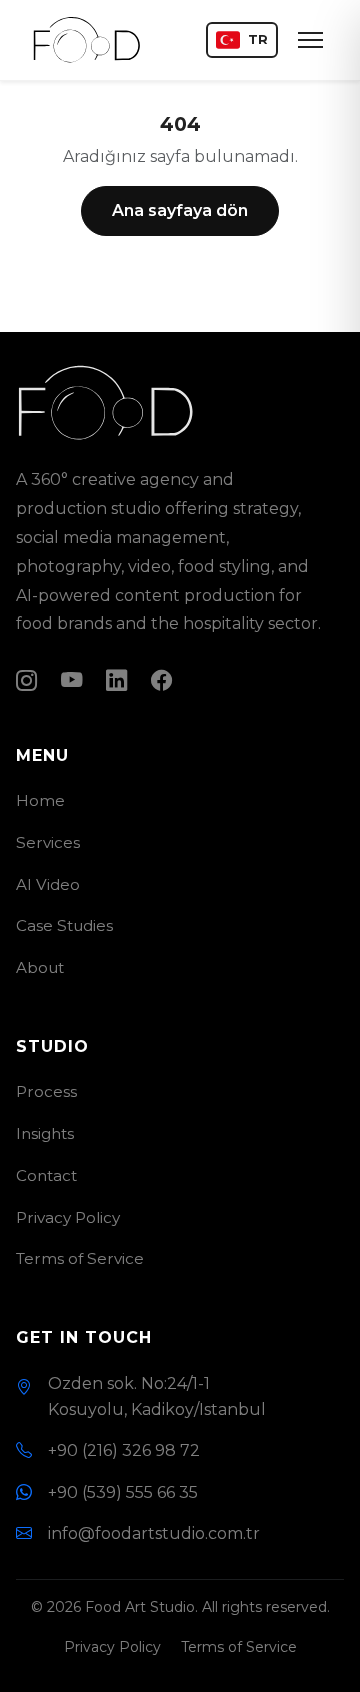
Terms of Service (80, 1258)
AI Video (48, 884)
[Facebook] (161, 680)
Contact (46, 1175)
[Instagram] (26, 680)
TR (258, 39)
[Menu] (310, 40)
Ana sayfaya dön (180, 210)
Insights (45, 1133)
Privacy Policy (68, 1217)
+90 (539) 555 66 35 (123, 1492)
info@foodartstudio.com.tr (154, 1533)
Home (40, 800)
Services (48, 842)
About (40, 967)
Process (46, 1091)
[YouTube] (71, 680)
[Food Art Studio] (87, 40)
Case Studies (64, 925)
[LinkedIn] (116, 680)
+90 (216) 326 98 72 (124, 1450)
